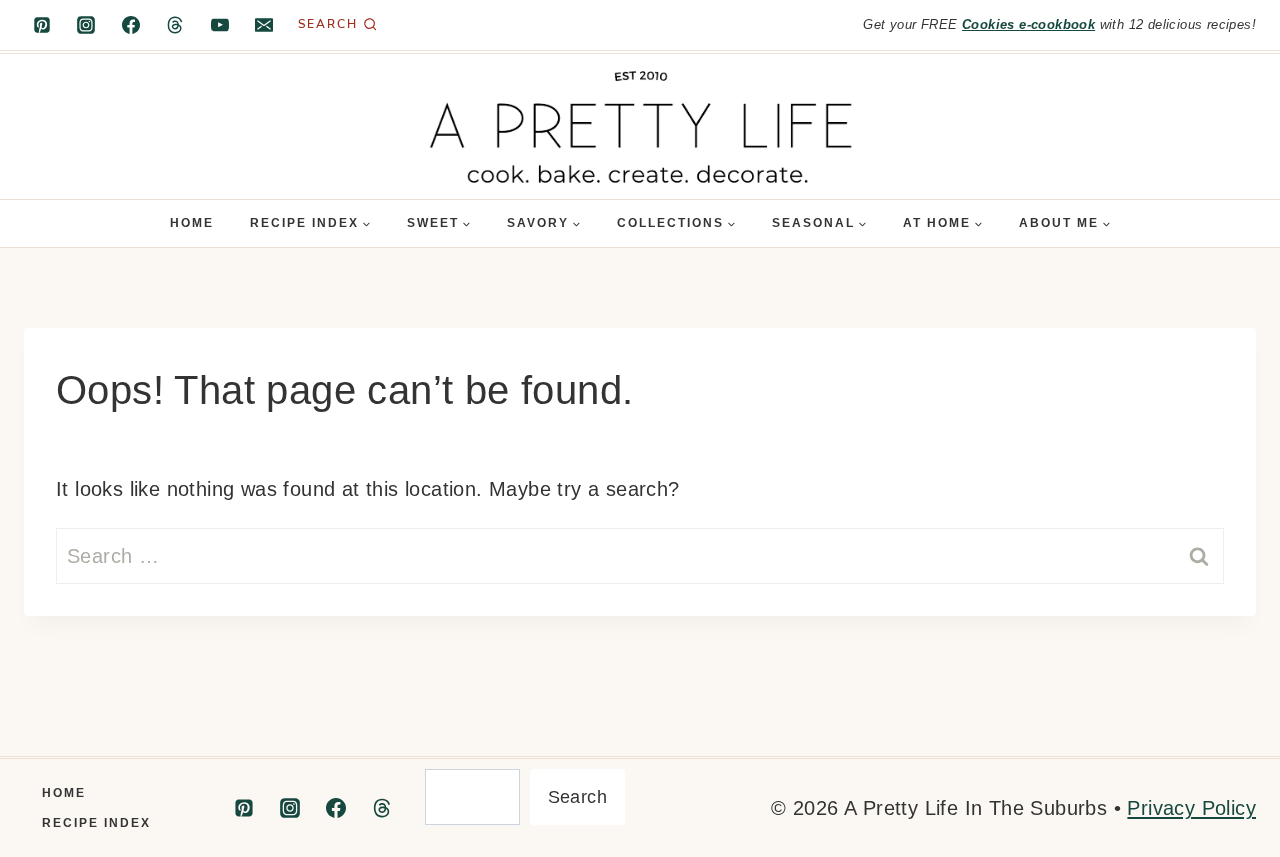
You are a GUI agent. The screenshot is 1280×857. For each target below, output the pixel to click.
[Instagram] (86, 25)
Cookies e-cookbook (1028, 24)
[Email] (264, 25)
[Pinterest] (42, 25)
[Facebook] (131, 25)
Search (577, 797)
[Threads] (175, 25)
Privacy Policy (1191, 808)
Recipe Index (96, 823)
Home (192, 223)
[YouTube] (220, 25)
